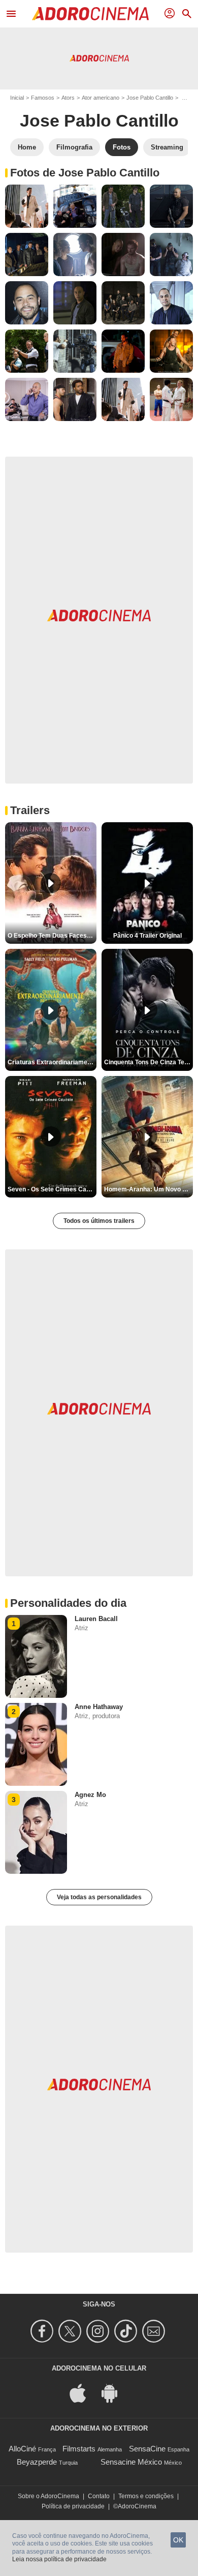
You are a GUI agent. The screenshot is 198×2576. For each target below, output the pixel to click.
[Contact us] (155, 2331)
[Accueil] (90, 14)
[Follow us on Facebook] (43, 2331)
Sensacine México (131, 2462)
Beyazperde (37, 2462)
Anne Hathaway (99, 1707)
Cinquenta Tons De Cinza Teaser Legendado (148, 1062)
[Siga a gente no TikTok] (127, 2331)
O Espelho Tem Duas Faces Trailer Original (52, 936)
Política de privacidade (73, 2506)
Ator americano (101, 98)
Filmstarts (79, 2449)
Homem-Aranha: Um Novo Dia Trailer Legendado (148, 1189)
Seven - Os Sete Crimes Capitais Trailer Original (52, 1189)
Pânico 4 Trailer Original (147, 936)
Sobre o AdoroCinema (48, 2496)
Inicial (17, 98)
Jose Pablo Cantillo (150, 98)
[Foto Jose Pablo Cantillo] (27, 206)
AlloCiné (22, 2449)
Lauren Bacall (96, 1619)
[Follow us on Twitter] (71, 2331)
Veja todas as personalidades (99, 1897)
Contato (99, 2496)
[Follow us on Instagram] (99, 2331)
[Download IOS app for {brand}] (83, 2392)
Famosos (43, 98)
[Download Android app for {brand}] (115, 2392)
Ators (68, 98)
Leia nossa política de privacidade (59, 2559)
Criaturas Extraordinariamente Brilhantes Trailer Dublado (52, 1062)
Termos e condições (146, 2496)
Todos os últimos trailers (99, 1221)
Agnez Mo (90, 1795)
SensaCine (147, 2449)
